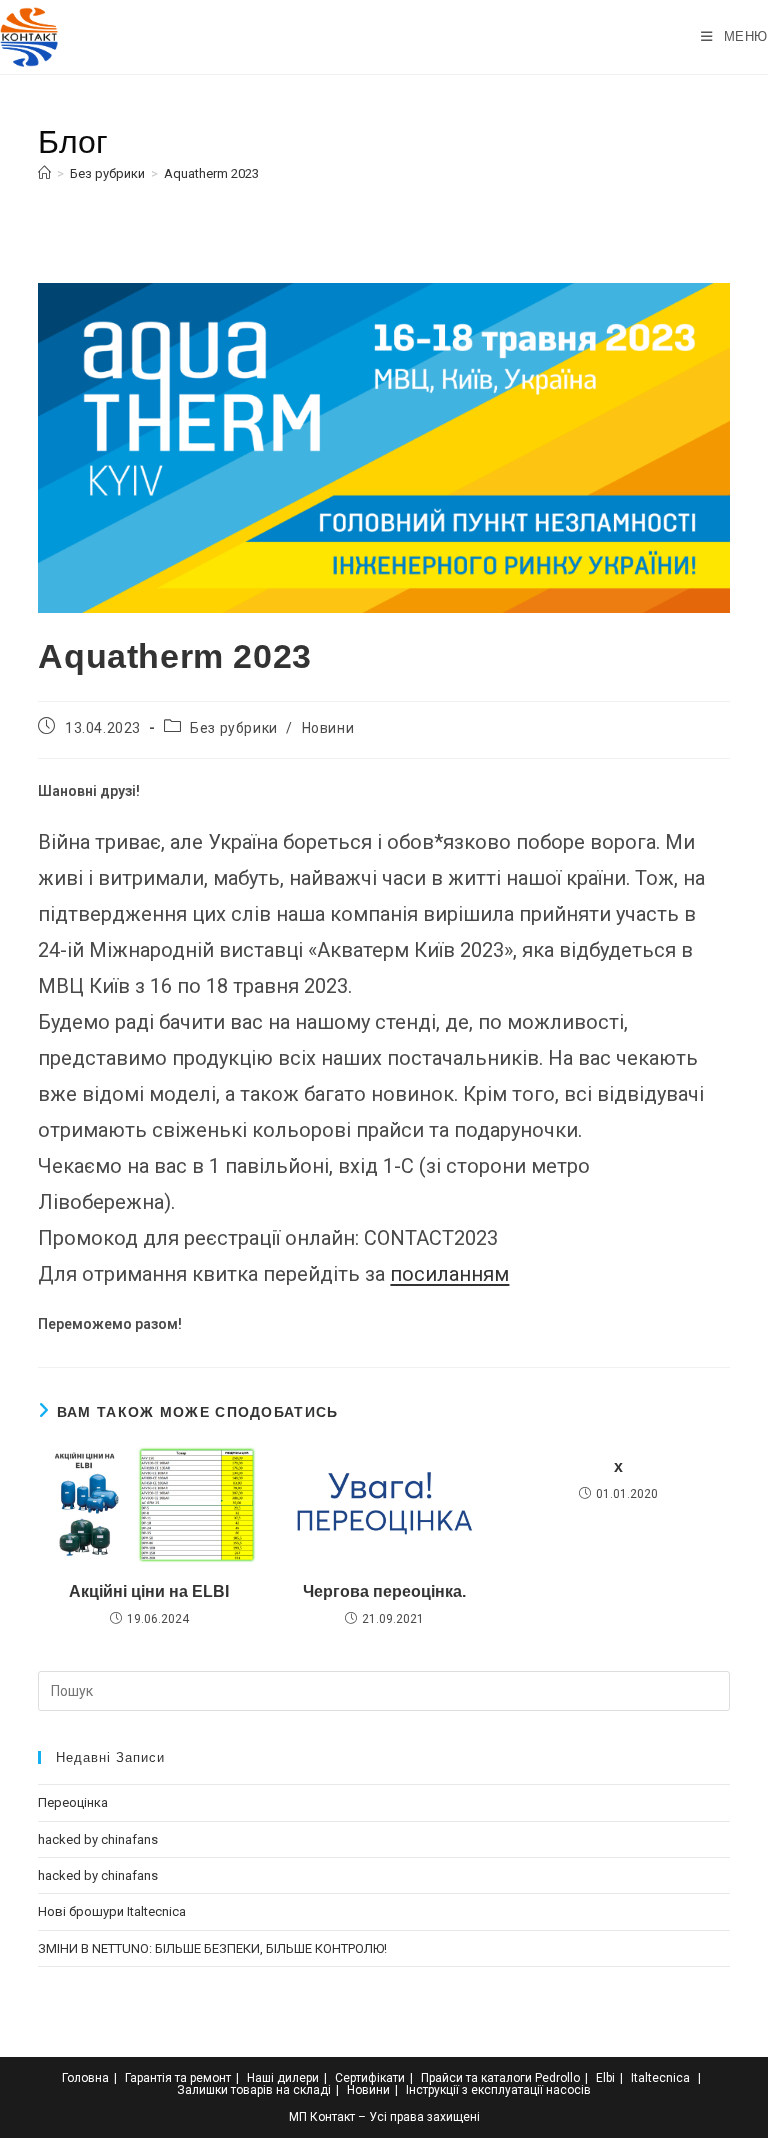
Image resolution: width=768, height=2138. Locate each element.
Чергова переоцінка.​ (384, 1591)
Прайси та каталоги (476, 2078)
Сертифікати (370, 2078)
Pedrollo (557, 2078)
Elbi (605, 2078)
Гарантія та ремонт (178, 2078)
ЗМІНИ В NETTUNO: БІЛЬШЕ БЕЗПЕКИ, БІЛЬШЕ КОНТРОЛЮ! (212, 1948)
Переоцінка (73, 1802)
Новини (328, 728)
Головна (85, 2078)
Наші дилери (283, 2078)
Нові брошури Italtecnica (112, 1911)
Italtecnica (660, 2078)
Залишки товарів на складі (254, 2090)
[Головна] (44, 173)
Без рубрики (234, 728)
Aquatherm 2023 (211, 173)
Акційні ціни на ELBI (149, 1591)
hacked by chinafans (98, 1839)
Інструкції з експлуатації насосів (498, 2090)
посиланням (449, 1274)
